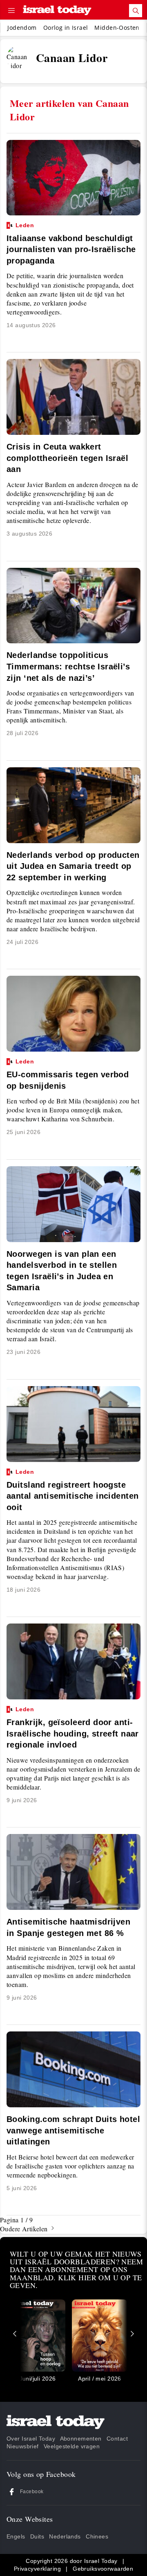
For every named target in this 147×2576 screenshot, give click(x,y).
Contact (117, 2439)
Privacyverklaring (37, 2569)
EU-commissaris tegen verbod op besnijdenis (68, 1074)
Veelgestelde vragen (72, 2446)
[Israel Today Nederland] (57, 11)
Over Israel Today (31, 2439)
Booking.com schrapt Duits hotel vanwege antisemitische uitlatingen (73, 2130)
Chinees (97, 2536)
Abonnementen (81, 2439)
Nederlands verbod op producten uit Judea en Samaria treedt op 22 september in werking (73, 866)
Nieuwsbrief (23, 2446)
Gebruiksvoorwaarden (103, 2569)
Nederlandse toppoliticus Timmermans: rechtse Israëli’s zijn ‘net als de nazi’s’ (68, 666)
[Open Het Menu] (11, 11)
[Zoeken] (136, 11)
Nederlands (65, 2536)
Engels (16, 2536)
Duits (37, 2536)
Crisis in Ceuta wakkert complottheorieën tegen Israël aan (67, 458)
